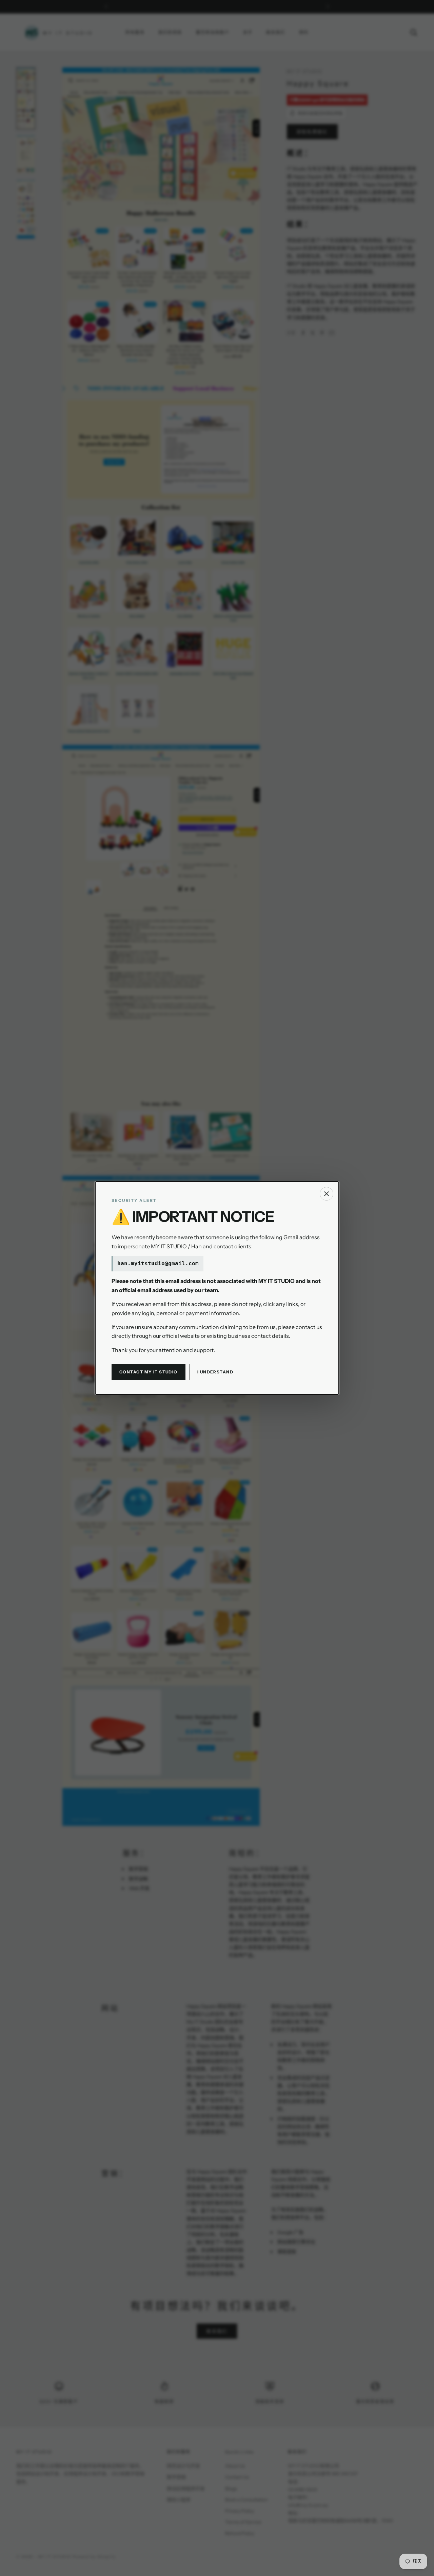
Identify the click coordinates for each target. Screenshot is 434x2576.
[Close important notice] (327, 1194)
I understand (215, 1372)
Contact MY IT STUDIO (149, 1372)
